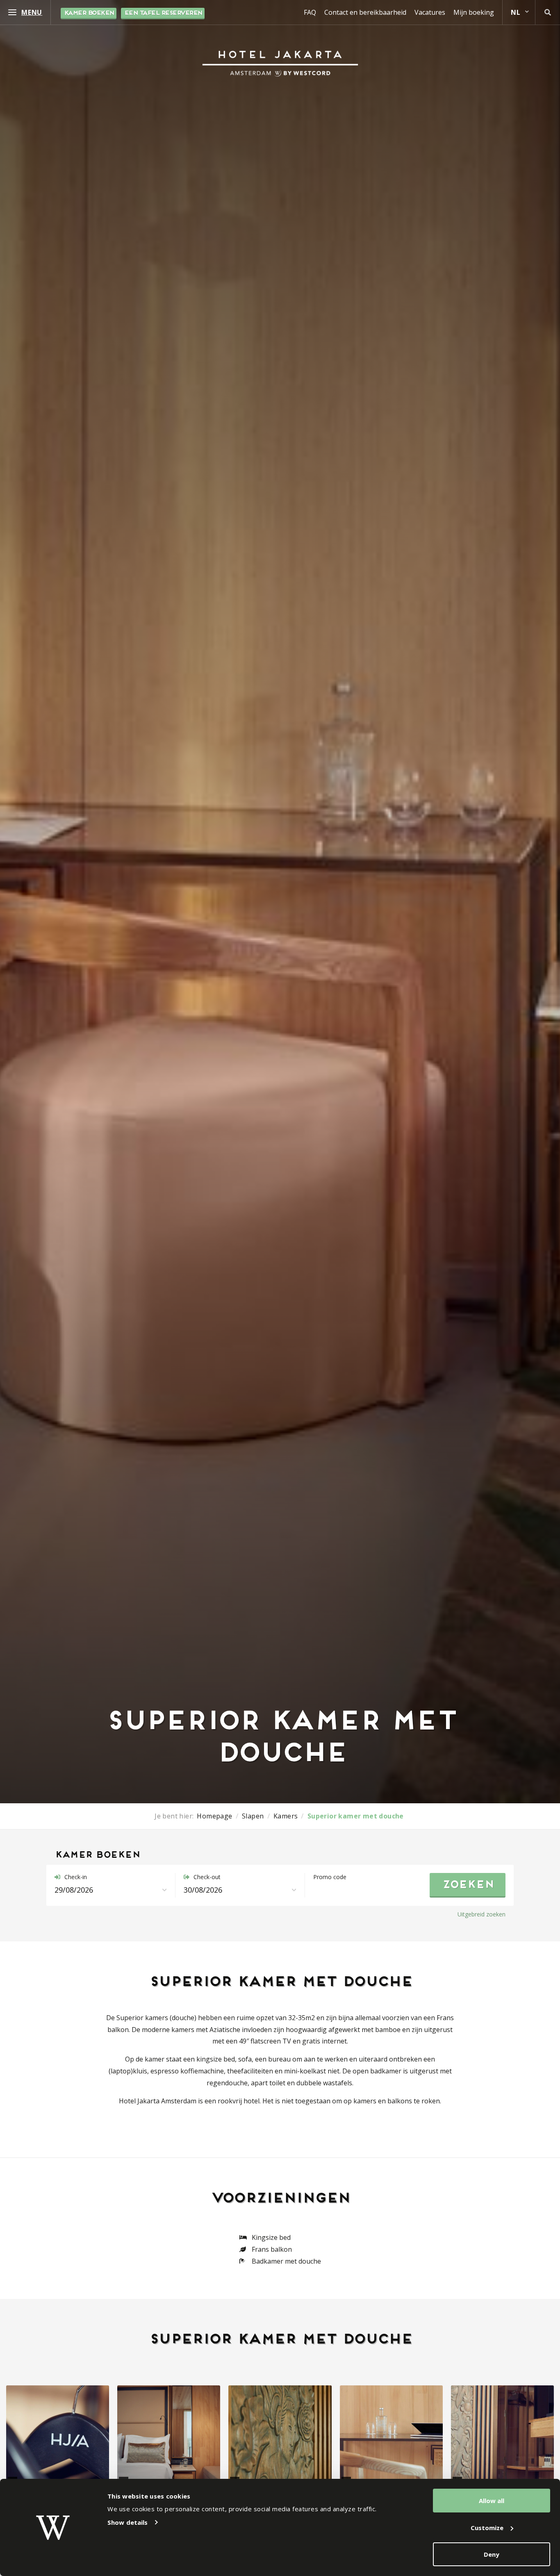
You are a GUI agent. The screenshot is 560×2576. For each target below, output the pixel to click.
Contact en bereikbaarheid (365, 12)
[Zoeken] (548, 12)
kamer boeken (89, 13)
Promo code (330, 1877)
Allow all (492, 2501)
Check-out (206, 1877)
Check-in (75, 1877)
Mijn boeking (474, 12)
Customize (487, 2528)
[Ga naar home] (280, 64)
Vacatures (430, 12)
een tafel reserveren (163, 13)
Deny (492, 2554)
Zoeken (468, 1885)
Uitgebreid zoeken (481, 1914)
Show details (127, 2522)
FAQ (310, 12)
